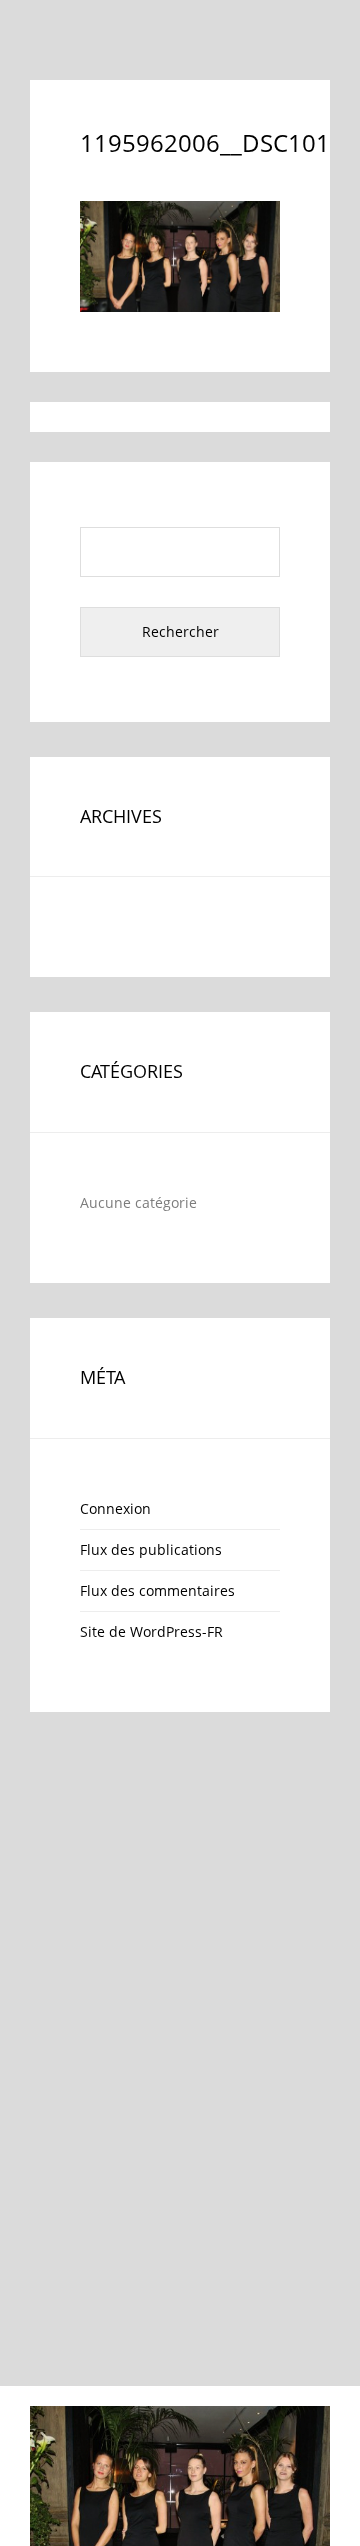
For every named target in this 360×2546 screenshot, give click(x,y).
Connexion (115, 1508)
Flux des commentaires (157, 1590)
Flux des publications (151, 1549)
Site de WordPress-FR (151, 1631)
